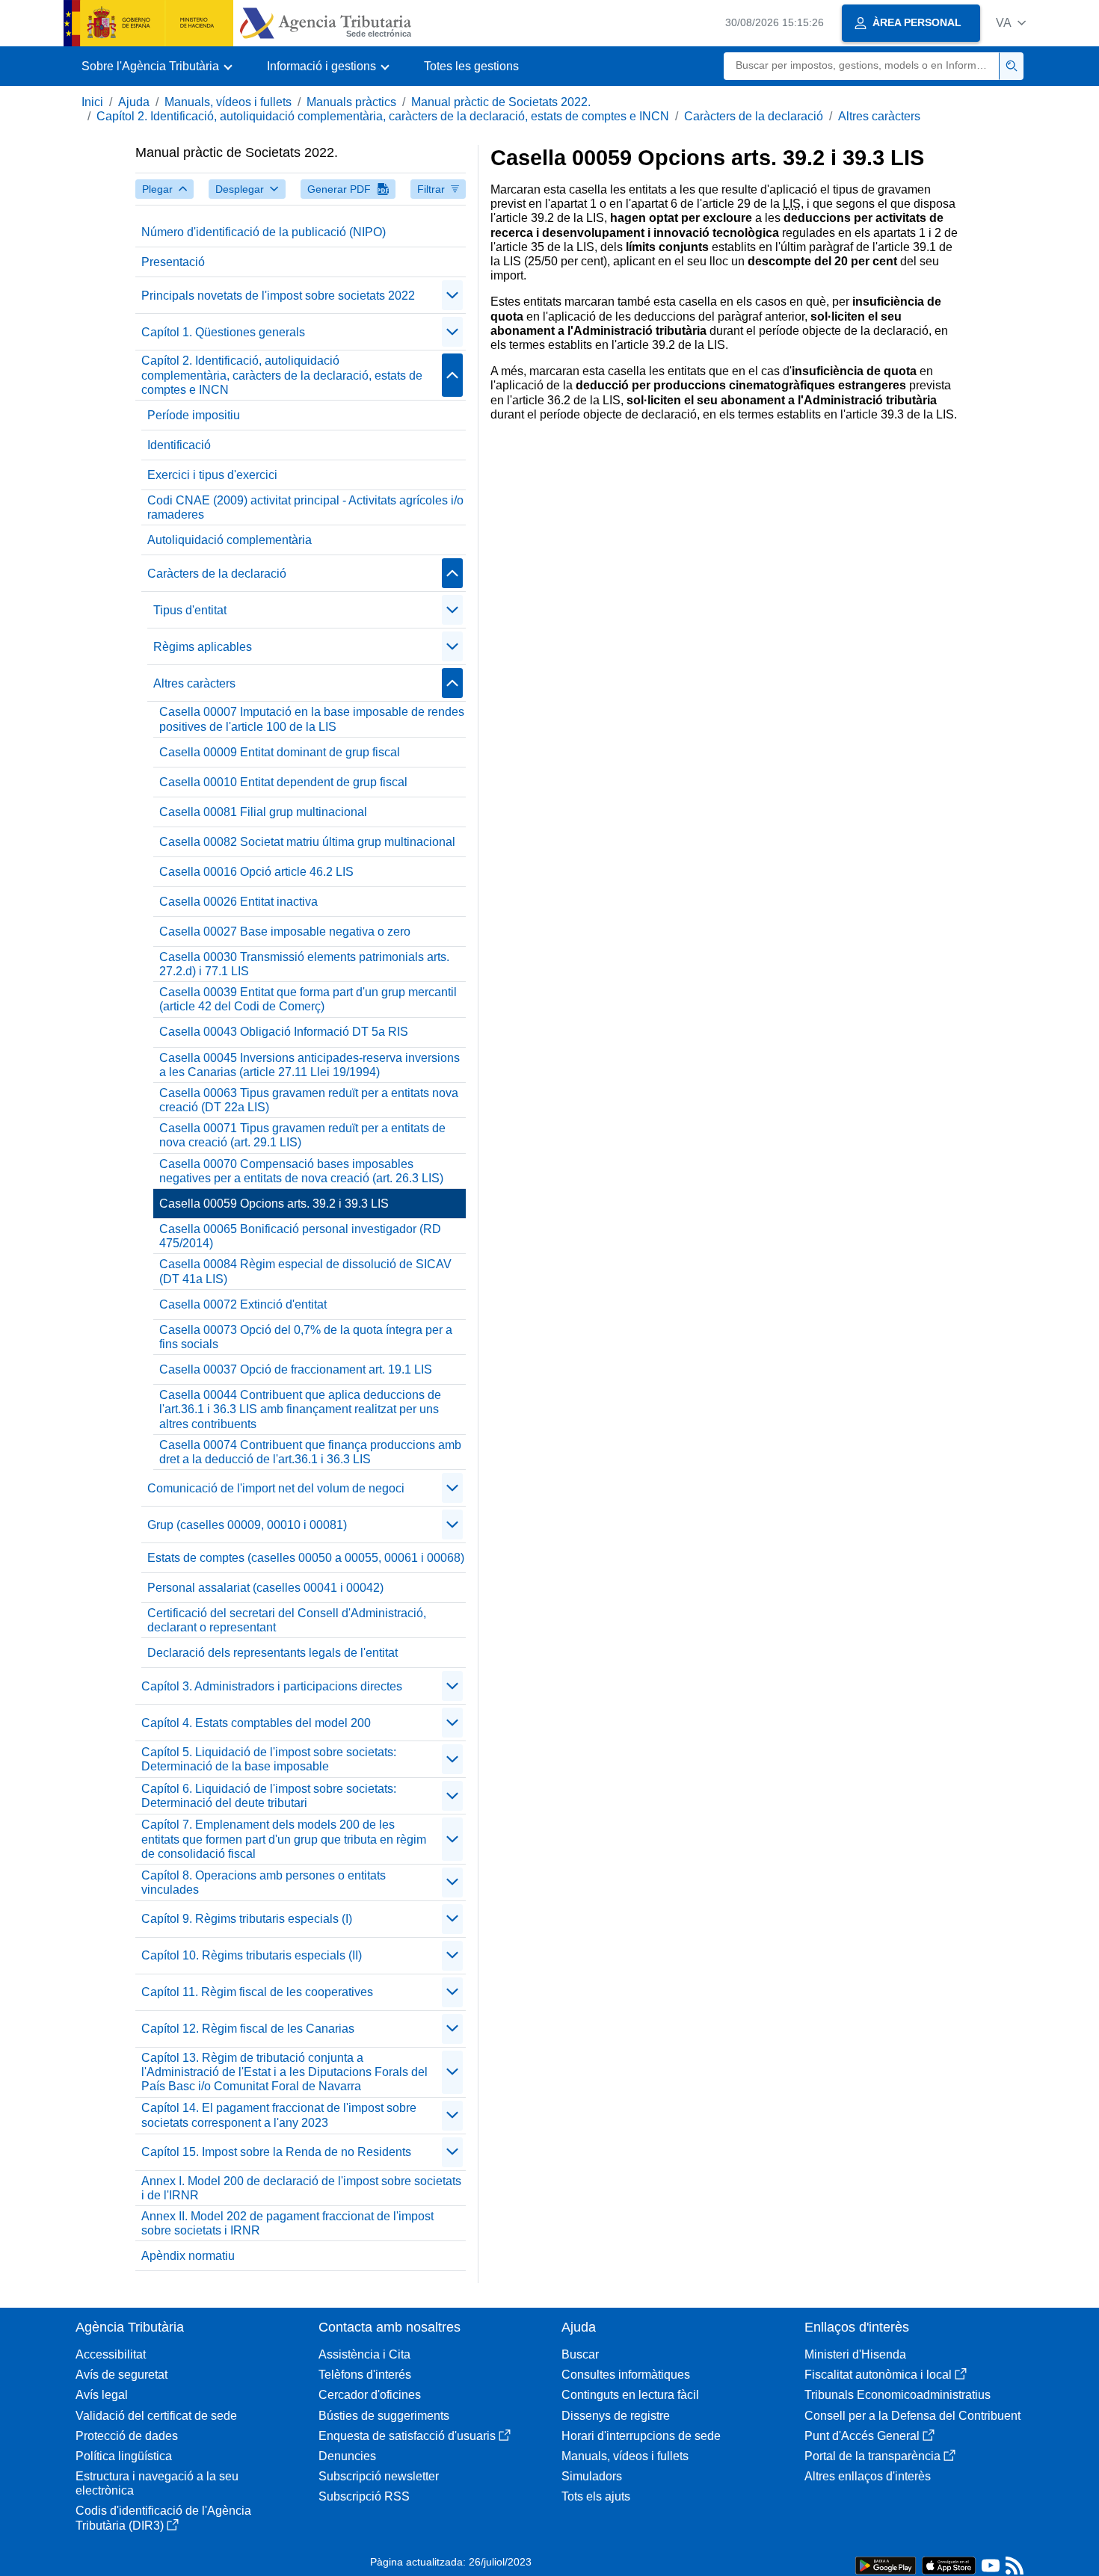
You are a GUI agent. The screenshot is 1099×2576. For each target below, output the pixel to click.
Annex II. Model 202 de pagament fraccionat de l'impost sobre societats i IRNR (287, 2223)
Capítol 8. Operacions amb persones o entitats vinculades (264, 1882)
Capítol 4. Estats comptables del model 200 (256, 1723)
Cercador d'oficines (370, 2395)
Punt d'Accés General (862, 2436)
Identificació (179, 445)
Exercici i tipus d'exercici (212, 475)
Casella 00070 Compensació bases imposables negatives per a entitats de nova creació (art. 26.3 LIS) (301, 1171)
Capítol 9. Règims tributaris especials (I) (247, 1919)
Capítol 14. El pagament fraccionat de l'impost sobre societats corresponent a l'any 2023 (279, 2115)
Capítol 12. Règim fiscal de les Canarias (248, 2029)
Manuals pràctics (351, 102)
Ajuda (134, 102)
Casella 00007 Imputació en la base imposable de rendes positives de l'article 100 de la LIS (312, 719)
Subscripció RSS (364, 2496)
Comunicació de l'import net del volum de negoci (276, 1488)
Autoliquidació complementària (230, 540)
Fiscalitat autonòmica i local (878, 2375)
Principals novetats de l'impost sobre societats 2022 (278, 296)
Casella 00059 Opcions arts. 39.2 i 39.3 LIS (274, 1204)
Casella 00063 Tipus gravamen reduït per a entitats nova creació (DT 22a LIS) (309, 1100)
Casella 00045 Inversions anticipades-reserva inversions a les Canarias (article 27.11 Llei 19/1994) (310, 1065)
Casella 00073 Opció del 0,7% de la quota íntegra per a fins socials (306, 1337)
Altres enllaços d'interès (868, 2476)
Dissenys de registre (616, 2416)
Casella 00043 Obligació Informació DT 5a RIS (284, 1032)
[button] (1011, 23)
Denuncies (347, 2456)
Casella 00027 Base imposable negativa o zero (285, 932)
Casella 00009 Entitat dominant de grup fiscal (280, 752)
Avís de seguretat (121, 2375)
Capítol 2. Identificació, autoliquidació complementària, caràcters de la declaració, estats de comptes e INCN (383, 116)
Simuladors (592, 2476)
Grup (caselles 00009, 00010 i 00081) (247, 1525)
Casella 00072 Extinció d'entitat (243, 1304)
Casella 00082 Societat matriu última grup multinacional (307, 842)
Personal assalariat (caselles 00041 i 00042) (265, 1588)
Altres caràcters (879, 116)
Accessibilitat (111, 2354)
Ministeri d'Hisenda (855, 2354)
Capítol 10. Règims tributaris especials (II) (252, 1955)
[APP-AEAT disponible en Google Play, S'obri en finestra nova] (886, 2564)
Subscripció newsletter (379, 2476)
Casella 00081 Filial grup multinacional (263, 812)
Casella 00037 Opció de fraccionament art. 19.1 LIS (296, 1369)
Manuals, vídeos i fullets (228, 102)
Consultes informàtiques (626, 2375)
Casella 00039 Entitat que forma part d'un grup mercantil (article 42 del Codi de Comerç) (308, 999)
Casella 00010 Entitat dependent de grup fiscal (283, 782)
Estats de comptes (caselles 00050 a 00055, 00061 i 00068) (306, 1558)
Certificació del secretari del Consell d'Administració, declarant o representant (287, 1620)
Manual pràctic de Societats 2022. (501, 102)
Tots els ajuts (596, 2496)
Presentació (173, 262)
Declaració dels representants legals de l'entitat (273, 1653)
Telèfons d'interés (365, 2375)
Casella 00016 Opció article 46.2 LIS (256, 872)
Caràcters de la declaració (754, 116)
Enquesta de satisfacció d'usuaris (407, 2436)
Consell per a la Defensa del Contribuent (912, 2416)
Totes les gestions (471, 66)
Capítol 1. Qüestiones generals (223, 332)
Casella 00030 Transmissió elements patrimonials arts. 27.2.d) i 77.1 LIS (304, 964)
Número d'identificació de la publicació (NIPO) (264, 232)
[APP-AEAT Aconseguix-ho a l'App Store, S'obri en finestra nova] (949, 2564)
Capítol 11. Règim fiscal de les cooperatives (257, 1992)
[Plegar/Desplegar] (452, 295)
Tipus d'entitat (190, 610)
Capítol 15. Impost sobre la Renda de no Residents (276, 2152)
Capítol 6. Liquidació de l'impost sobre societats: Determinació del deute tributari (269, 1796)
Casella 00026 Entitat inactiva (238, 902)
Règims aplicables (203, 647)
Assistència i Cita (364, 2354)
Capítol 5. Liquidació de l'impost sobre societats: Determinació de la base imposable (269, 1759)
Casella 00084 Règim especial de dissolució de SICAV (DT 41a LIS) (305, 1271)
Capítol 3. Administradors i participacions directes (272, 1686)
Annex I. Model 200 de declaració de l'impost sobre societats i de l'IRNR (301, 2188)
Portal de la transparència (872, 2456)
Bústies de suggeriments (384, 2416)
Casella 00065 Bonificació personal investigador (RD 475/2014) (300, 1236)
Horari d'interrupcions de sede (641, 2436)
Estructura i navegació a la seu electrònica (157, 2483)
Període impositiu (194, 415)
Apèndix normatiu (188, 2256)
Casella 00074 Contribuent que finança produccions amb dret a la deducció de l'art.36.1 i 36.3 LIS (310, 1452)
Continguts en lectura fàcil (630, 2395)
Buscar (580, 2354)
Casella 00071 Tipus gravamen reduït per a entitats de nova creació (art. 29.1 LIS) (302, 1135)
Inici (92, 102)
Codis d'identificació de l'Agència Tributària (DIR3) (163, 2518)
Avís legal (102, 2395)
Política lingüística (124, 2456)
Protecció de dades (127, 2436)
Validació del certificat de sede (156, 2416)
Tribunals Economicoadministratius (898, 2395)
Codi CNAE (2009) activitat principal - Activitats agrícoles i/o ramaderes (305, 507)
